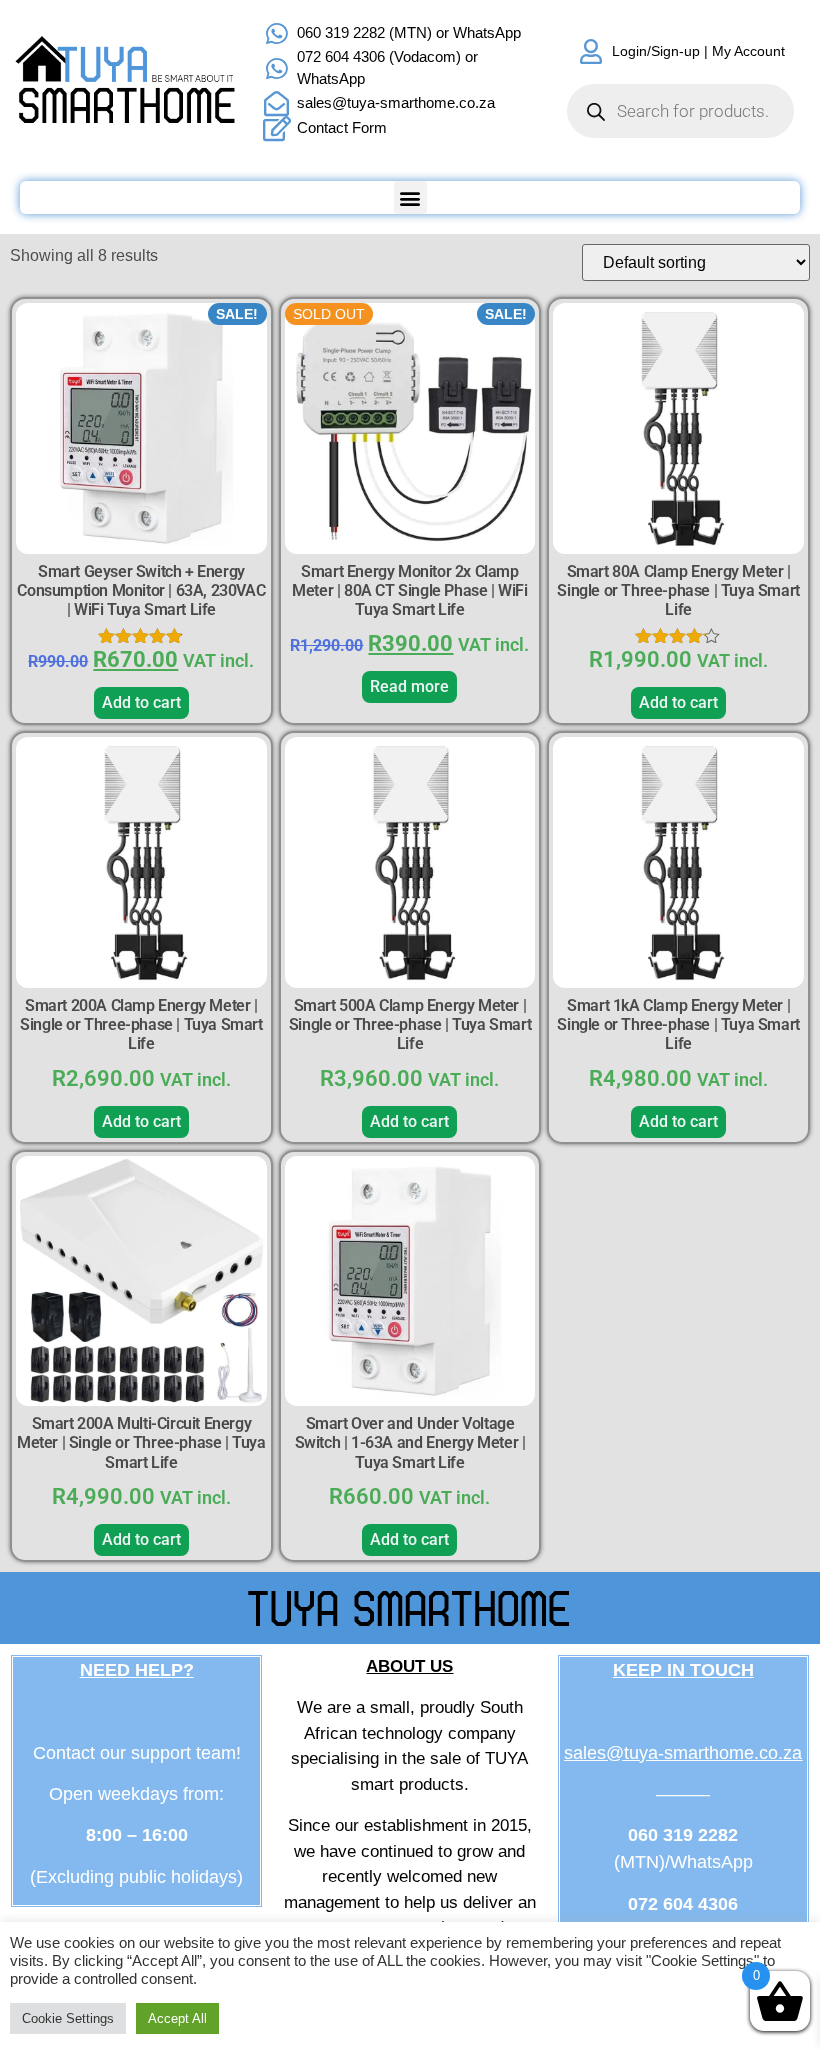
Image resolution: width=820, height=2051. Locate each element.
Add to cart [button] (141, 702)
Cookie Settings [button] (68, 2018)
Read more (409, 686)
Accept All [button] (177, 2018)
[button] (410, 197)
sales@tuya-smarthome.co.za (683, 1753)
